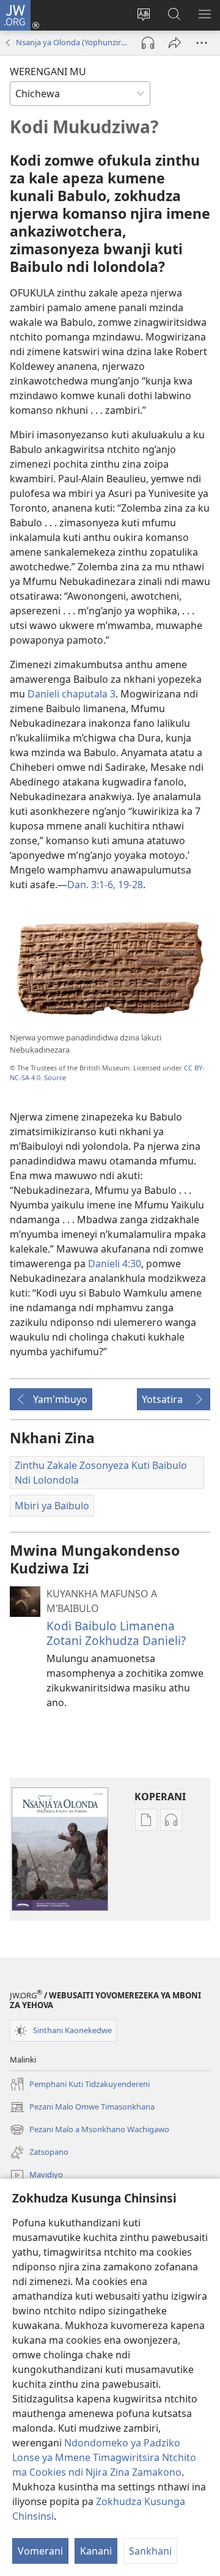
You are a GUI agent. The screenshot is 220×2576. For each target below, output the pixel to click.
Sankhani (150, 2551)
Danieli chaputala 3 (71, 694)
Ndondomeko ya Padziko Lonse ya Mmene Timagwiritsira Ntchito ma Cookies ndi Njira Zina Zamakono (104, 2457)
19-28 (129, 885)
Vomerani (40, 2551)
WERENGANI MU (48, 72)
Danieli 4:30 (115, 1264)
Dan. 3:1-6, (91, 885)
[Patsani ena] (175, 43)
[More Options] (202, 43)
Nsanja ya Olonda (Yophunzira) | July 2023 (73, 42)
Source (55, 1077)
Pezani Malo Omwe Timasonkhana (82, 2108)
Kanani (96, 2551)
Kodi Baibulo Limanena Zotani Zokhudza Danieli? (116, 1633)
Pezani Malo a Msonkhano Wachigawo (90, 2130)
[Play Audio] (148, 43)
